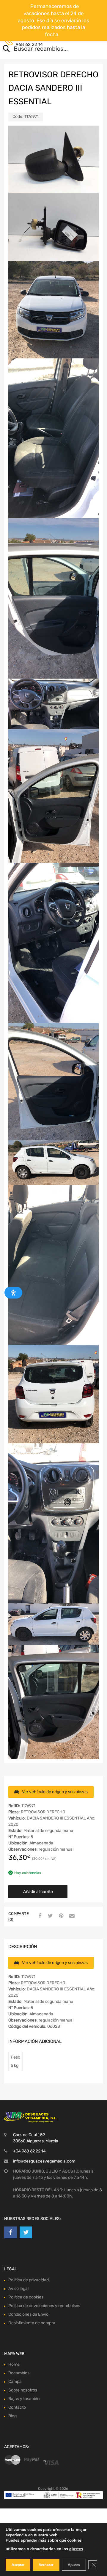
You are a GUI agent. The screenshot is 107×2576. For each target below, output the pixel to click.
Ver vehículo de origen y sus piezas (55, 1792)
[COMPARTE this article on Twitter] (50, 1916)
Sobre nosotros (23, 2390)
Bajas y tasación (24, 2399)
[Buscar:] (45, 49)
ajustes (76, 2549)
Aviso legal (18, 2289)
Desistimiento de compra (32, 2323)
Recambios (19, 2373)
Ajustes (74, 2565)
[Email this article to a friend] (71, 1916)
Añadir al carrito (38, 1892)
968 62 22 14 (29, 44)
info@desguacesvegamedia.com (44, 2161)
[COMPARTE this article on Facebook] (39, 1916)
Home (14, 2364)
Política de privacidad (29, 2280)
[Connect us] (10, 2232)
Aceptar (18, 2565)
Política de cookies (26, 2297)
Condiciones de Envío (28, 2314)
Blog (12, 2416)
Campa (15, 2382)
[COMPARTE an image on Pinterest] (60, 1916)
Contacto (17, 2407)
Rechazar (46, 2565)
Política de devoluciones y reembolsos (44, 2306)
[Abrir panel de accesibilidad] (13, 1293)
